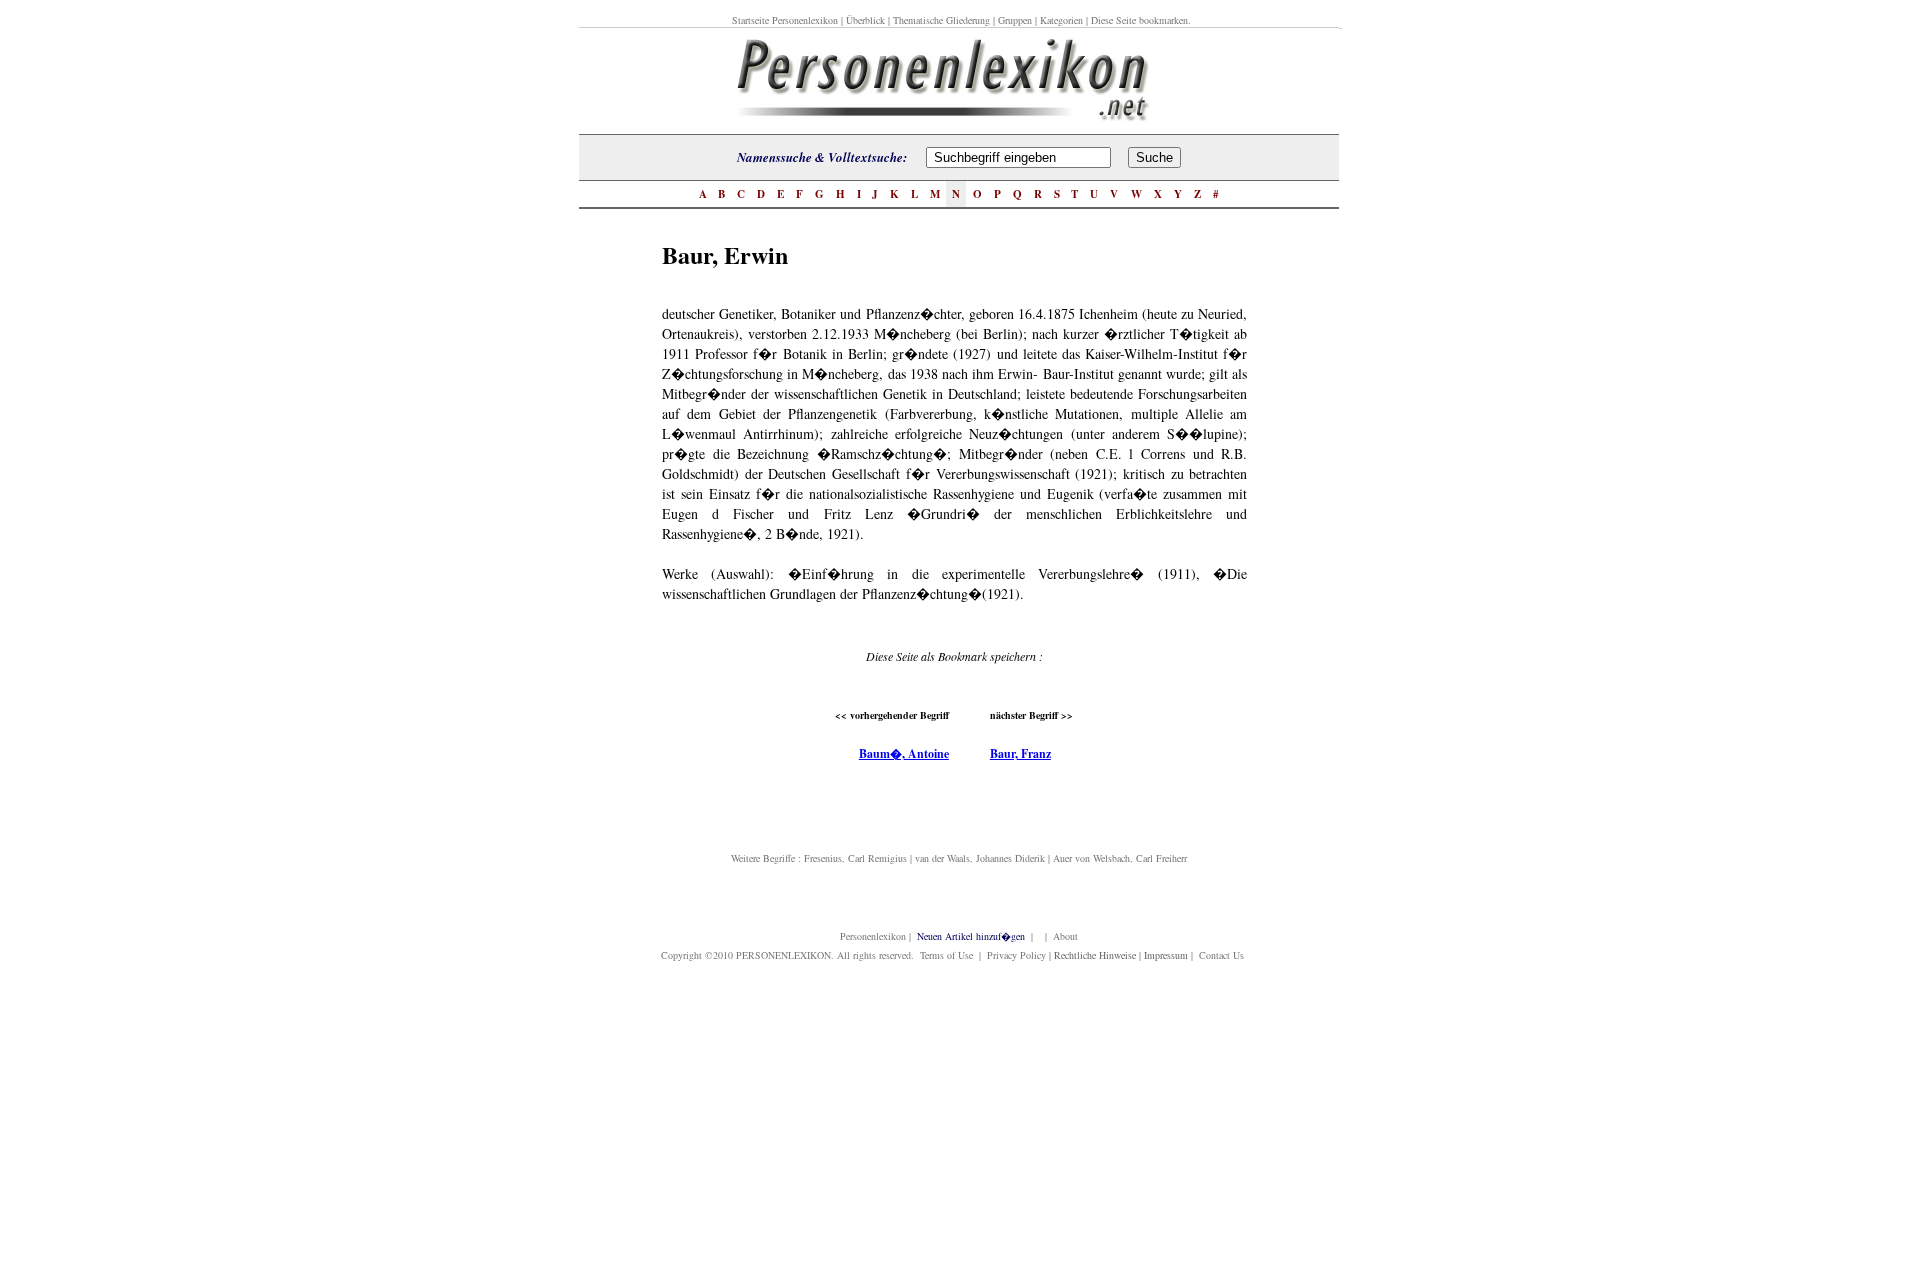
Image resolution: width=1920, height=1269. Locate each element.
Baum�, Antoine (904, 753)
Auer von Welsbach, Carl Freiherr (1120, 858)
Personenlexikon (873, 936)
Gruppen (1015, 20)
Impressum (1166, 955)
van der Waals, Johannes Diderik (980, 858)
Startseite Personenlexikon (785, 20)
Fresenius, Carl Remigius (855, 858)
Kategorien (1061, 20)
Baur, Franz (1020, 753)
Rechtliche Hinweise (1095, 955)
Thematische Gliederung (941, 20)
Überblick (865, 20)
